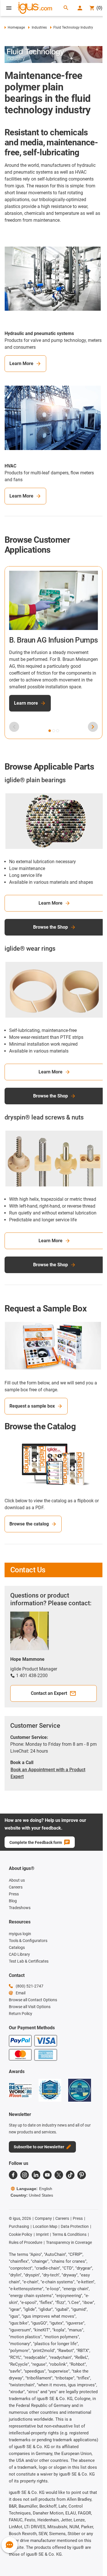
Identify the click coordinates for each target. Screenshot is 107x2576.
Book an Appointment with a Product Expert (48, 1773)
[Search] (66, 8)
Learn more (26, 703)
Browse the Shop (51, 927)
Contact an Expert (49, 1693)
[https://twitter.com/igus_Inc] (59, 2175)
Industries (39, 27)
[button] (50, 731)
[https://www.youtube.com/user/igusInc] (47, 2175)
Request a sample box (32, 1406)
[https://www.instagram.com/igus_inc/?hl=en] (25, 2175)
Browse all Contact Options (33, 2000)
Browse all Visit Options (30, 2007)
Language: (34, 2189)
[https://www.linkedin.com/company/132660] (36, 2175)
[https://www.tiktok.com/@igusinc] (70, 2175)
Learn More (21, 363)
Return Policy (21, 2014)
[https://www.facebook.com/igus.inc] (13, 2175)
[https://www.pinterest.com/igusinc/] (82, 2175)
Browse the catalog (29, 1524)
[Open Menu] (9, 8)
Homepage (16, 27)
